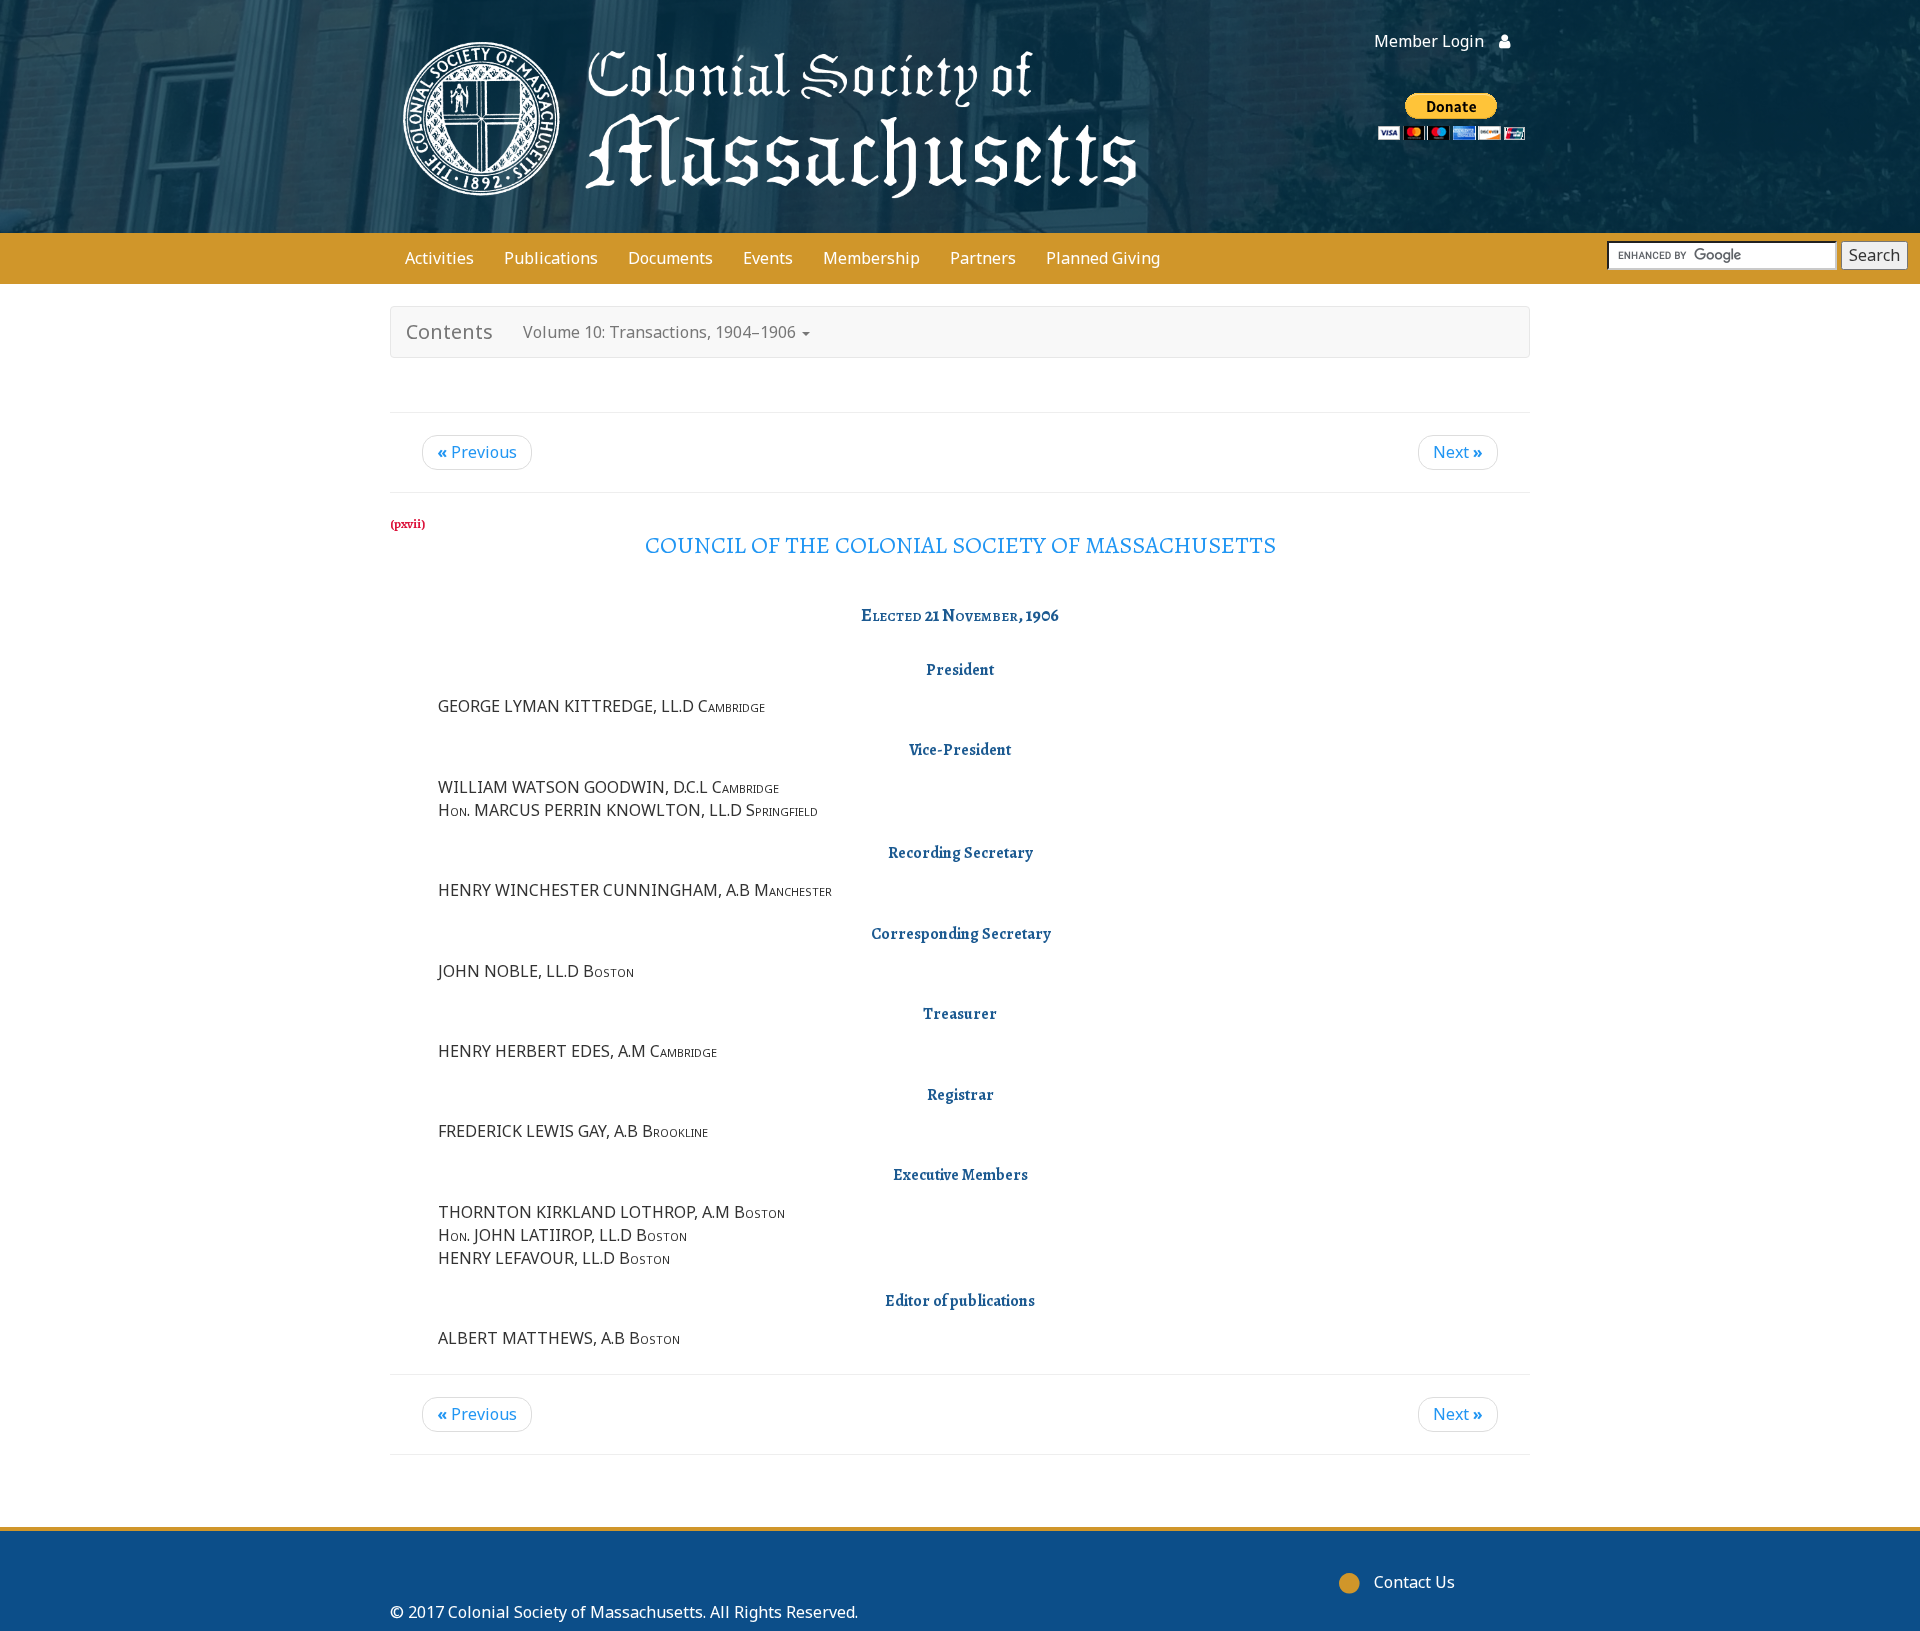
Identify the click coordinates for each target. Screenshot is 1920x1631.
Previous (477, 452)
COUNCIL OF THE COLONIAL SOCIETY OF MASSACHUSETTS (960, 545)
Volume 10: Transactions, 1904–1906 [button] (661, 332)
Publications (551, 258)
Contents (449, 331)
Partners (983, 258)
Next (1458, 452)
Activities (439, 258)
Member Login (1429, 41)
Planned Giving (1103, 258)
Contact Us (1414, 1582)
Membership (871, 258)
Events (768, 258)
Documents (670, 258)
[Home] (765, 116)
